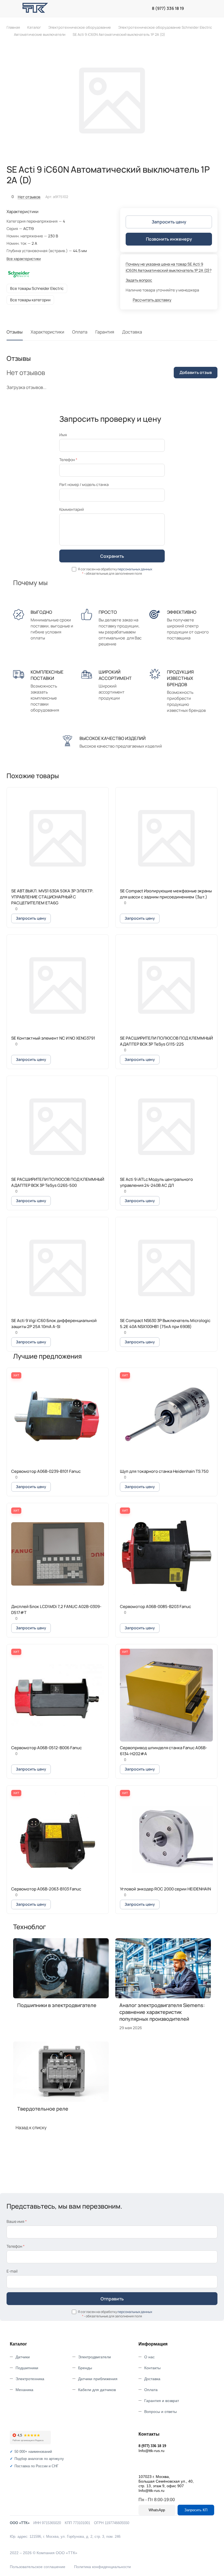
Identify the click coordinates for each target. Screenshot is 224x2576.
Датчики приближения (98, 2379)
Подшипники (27, 2368)
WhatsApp (157, 2510)
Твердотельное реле (43, 2109)
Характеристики (47, 332)
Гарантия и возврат (162, 2401)
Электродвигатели (95, 2357)
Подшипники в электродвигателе (57, 2005)
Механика (24, 2390)
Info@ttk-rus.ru (151, 2451)
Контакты (152, 2368)
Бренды (85, 2368)
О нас (149, 2357)
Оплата (80, 332)
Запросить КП (196, 2510)
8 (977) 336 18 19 (168, 8)
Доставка (132, 332)
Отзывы (15, 332)
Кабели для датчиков (97, 2390)
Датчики (23, 2357)
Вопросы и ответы (160, 2412)
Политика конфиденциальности (102, 2567)
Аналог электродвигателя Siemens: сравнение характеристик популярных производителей (162, 2012)
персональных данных (135, 569)
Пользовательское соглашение (38, 2567)
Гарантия (105, 332)
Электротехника (30, 2379)
